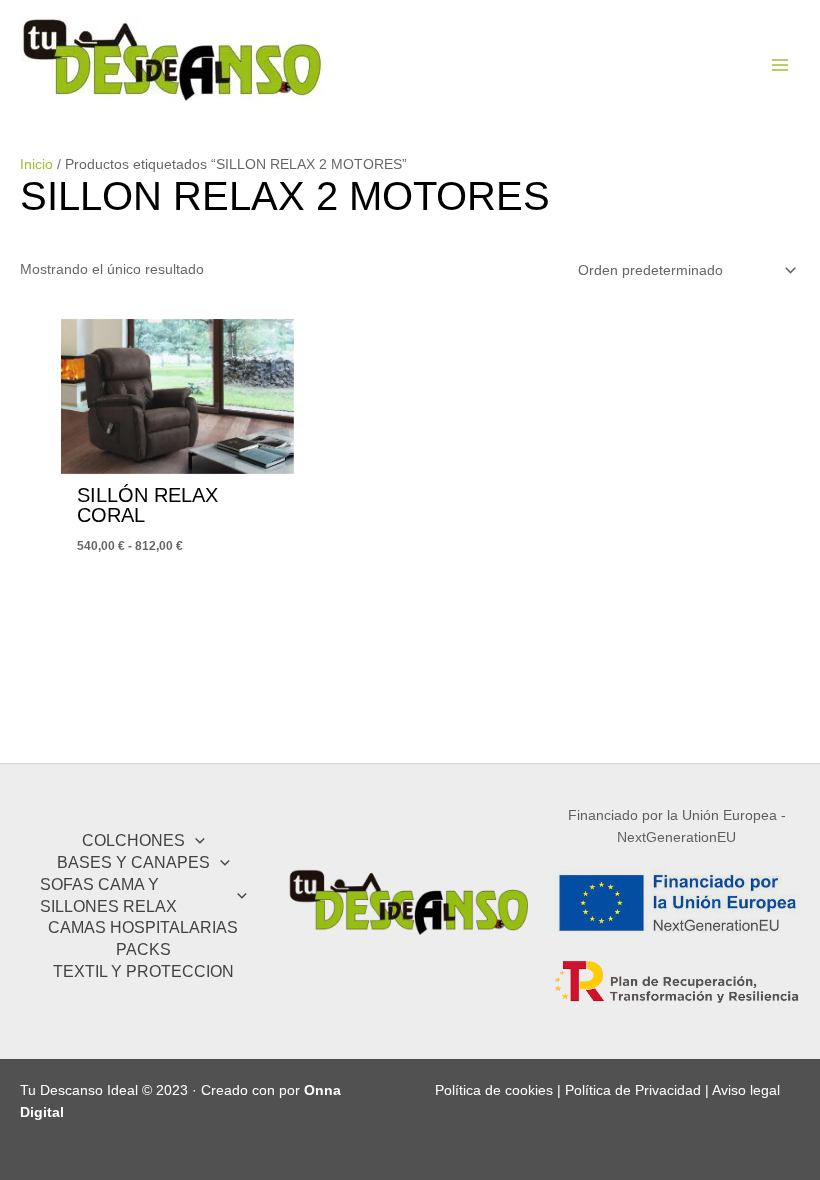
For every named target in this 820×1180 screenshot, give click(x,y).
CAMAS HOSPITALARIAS (143, 927)
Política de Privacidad (633, 1090)
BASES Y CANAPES (133, 862)
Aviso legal (746, 1090)
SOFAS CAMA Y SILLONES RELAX (108, 895)
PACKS (143, 949)
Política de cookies (494, 1090)
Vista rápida (177, 457)
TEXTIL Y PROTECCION (143, 971)
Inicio (36, 164)
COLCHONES (133, 840)
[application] (195, 841)
